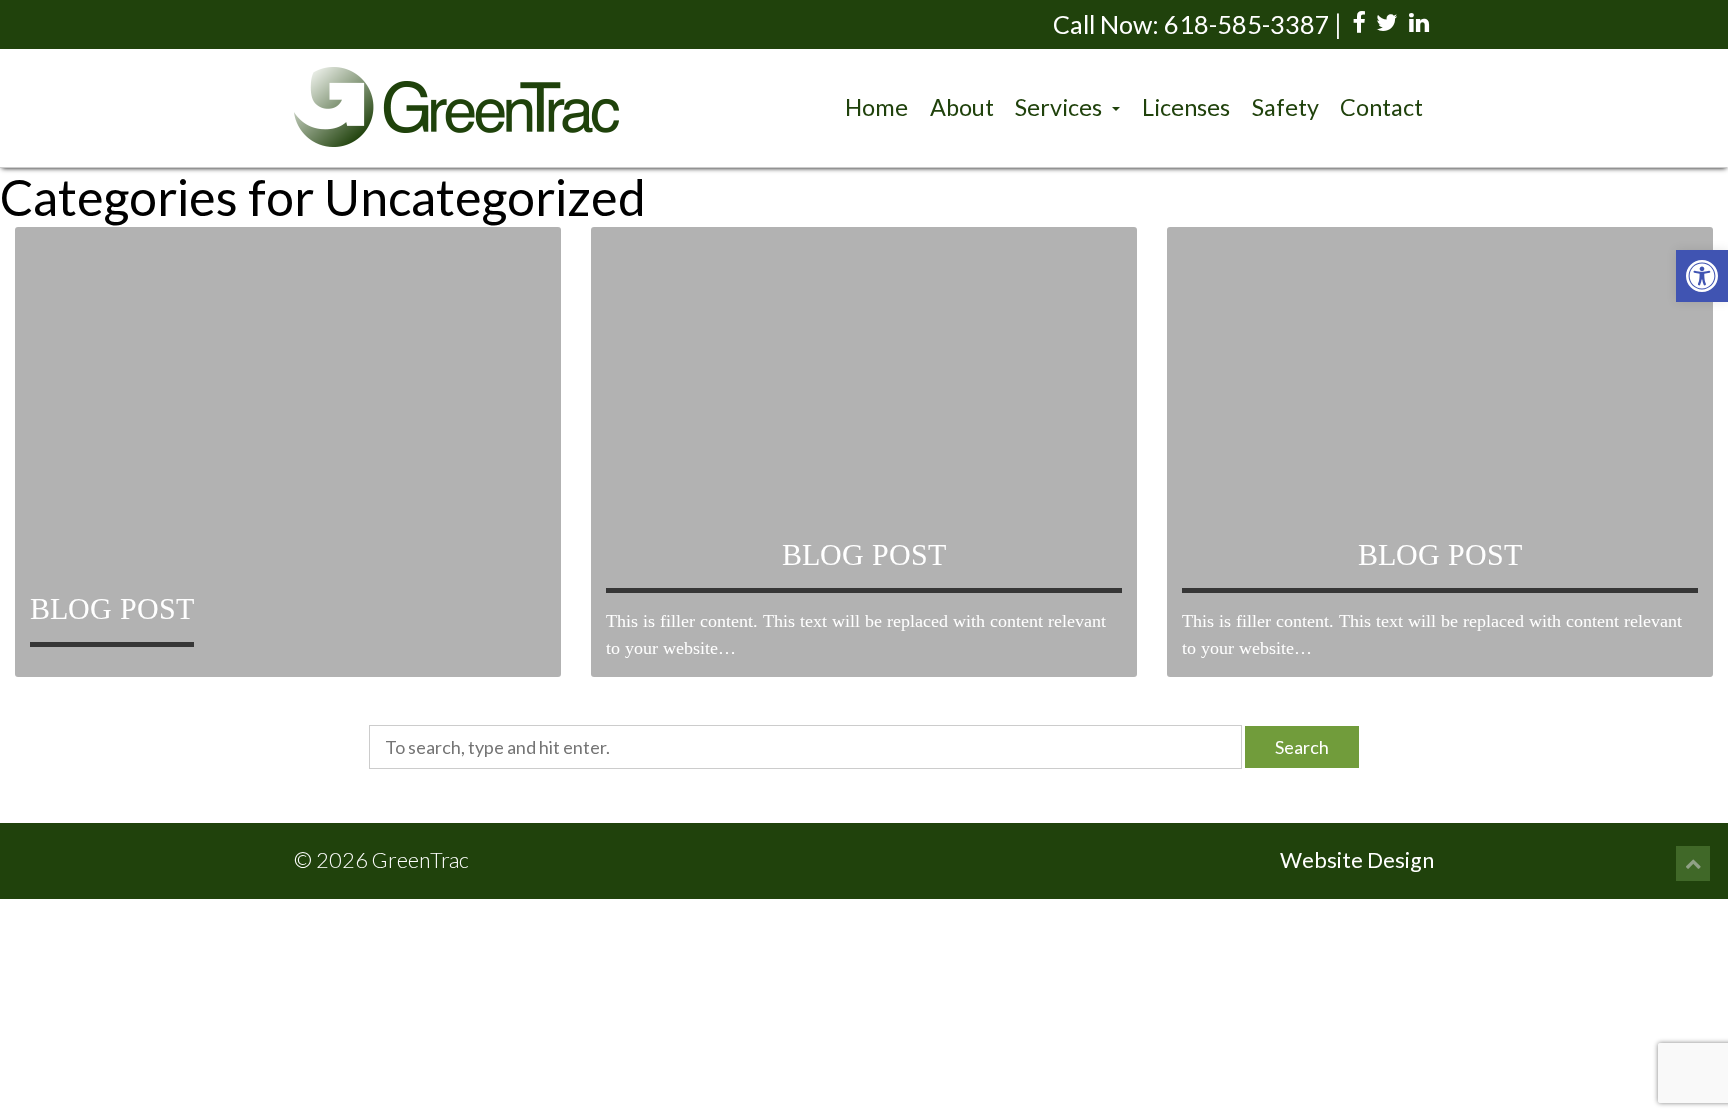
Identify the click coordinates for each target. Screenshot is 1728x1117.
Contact (1381, 107)
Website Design (1357, 860)
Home (876, 107)
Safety (1285, 107)
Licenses (1186, 107)
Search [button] (1302, 747)
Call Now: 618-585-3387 (1191, 24)
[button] (1702, 276)
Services (1061, 107)
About (962, 107)
